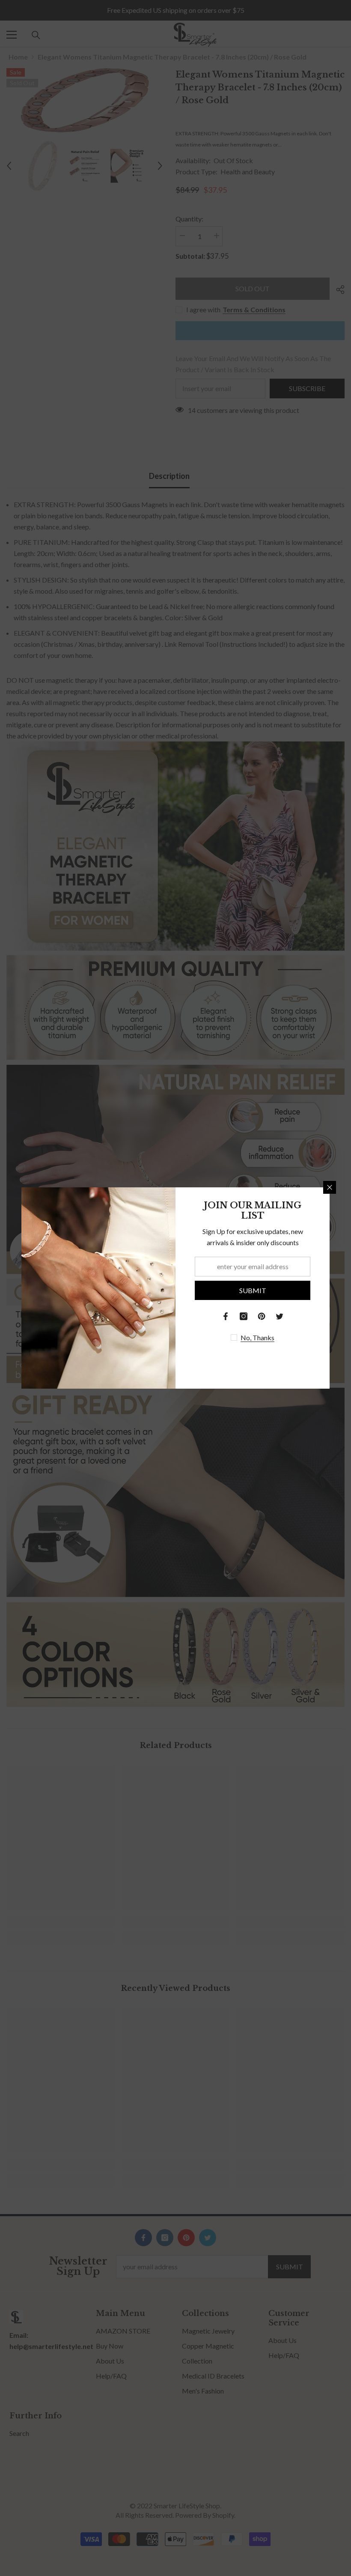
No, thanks (257, 1337)
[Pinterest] (262, 1316)
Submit (253, 1290)
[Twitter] (280, 1316)
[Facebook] (226, 1316)
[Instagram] (244, 1316)
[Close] (330, 1187)
